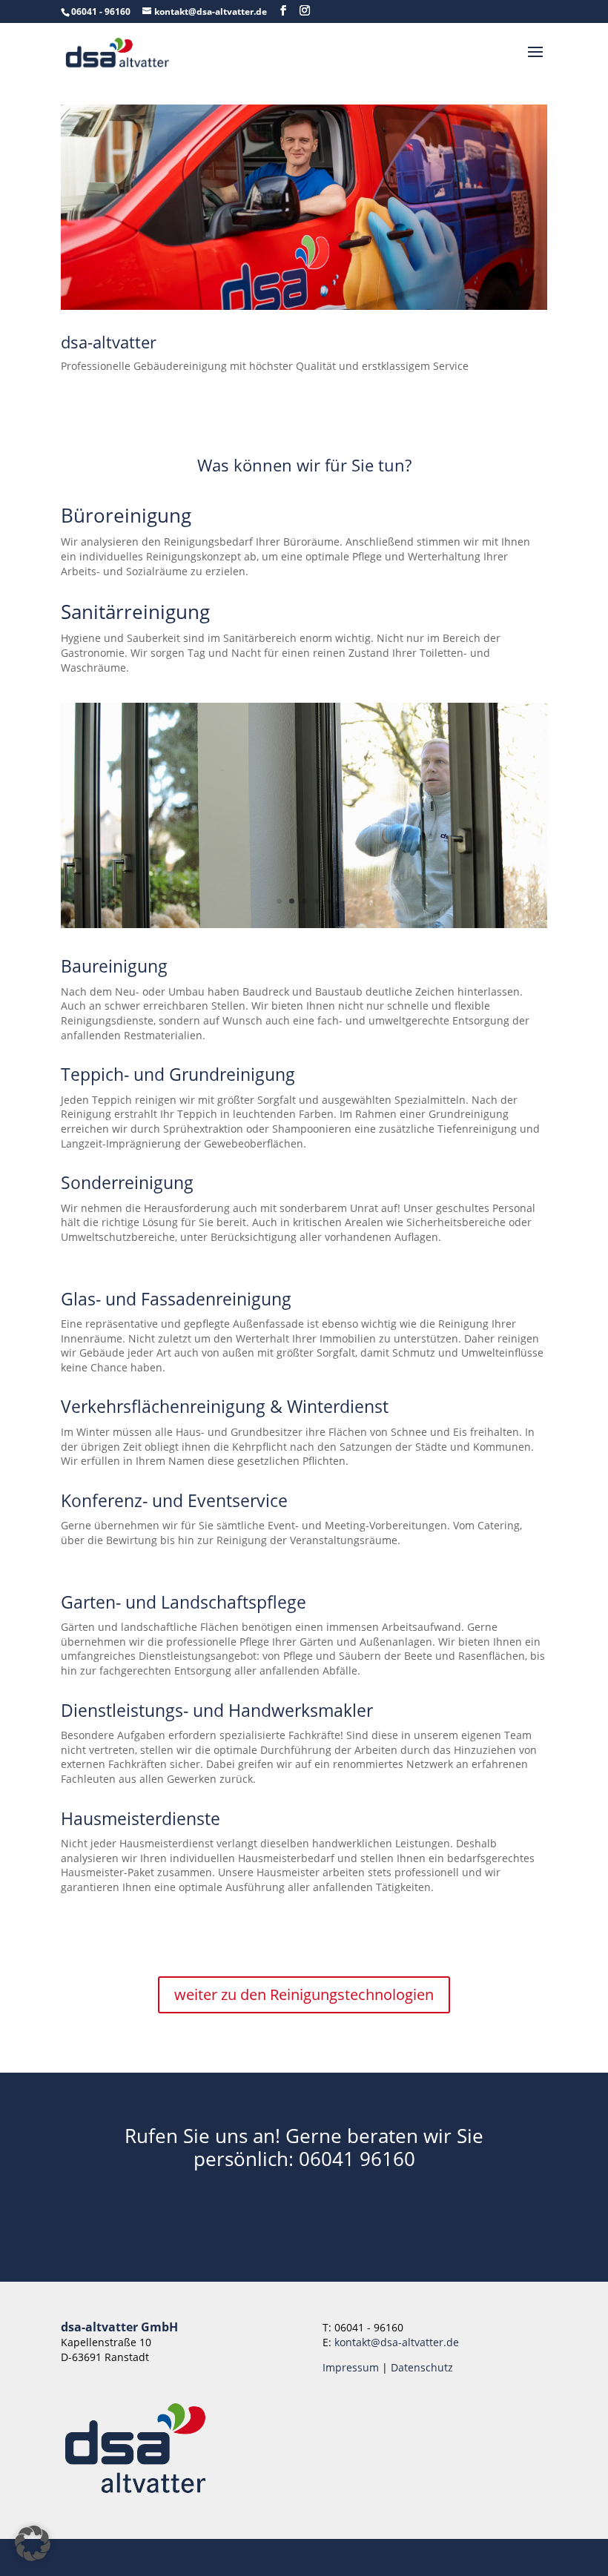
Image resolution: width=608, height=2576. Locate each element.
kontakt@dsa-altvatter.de (397, 2342)
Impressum (351, 2367)
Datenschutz (422, 2367)
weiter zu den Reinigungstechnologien (304, 1994)
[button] (33, 2543)
